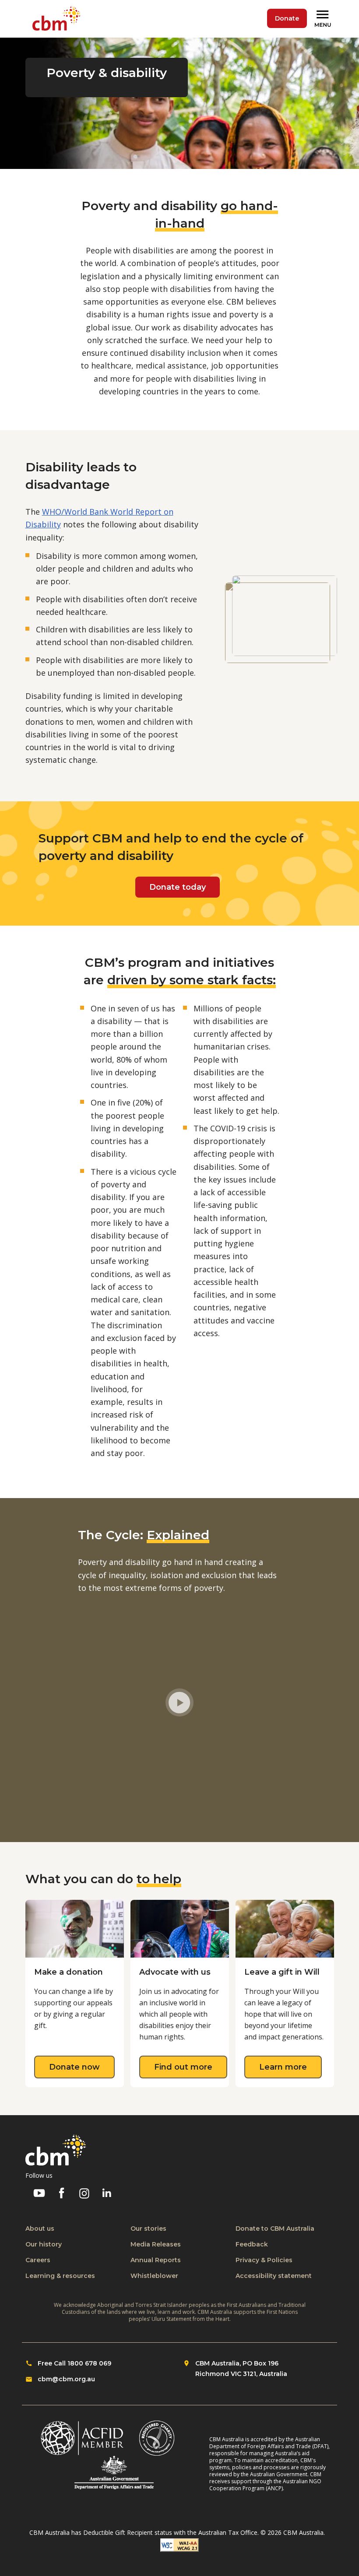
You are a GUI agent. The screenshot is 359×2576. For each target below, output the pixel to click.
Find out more (191, 2067)
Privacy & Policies (264, 2260)
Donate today (178, 887)
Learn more (290, 2067)
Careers (38, 2260)
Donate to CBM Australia (275, 2229)
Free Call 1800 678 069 (74, 2363)
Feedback (252, 2244)
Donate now (82, 2067)
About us (40, 2229)
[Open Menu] (324, 19)
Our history (44, 2244)
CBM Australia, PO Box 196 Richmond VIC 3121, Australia (241, 2369)
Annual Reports (156, 2260)
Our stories (148, 2229)
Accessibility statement (274, 2276)
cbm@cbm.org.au (66, 2379)
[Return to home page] (58, 19)
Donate (287, 18)
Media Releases (156, 2244)
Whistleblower (154, 2276)
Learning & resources (60, 2276)
